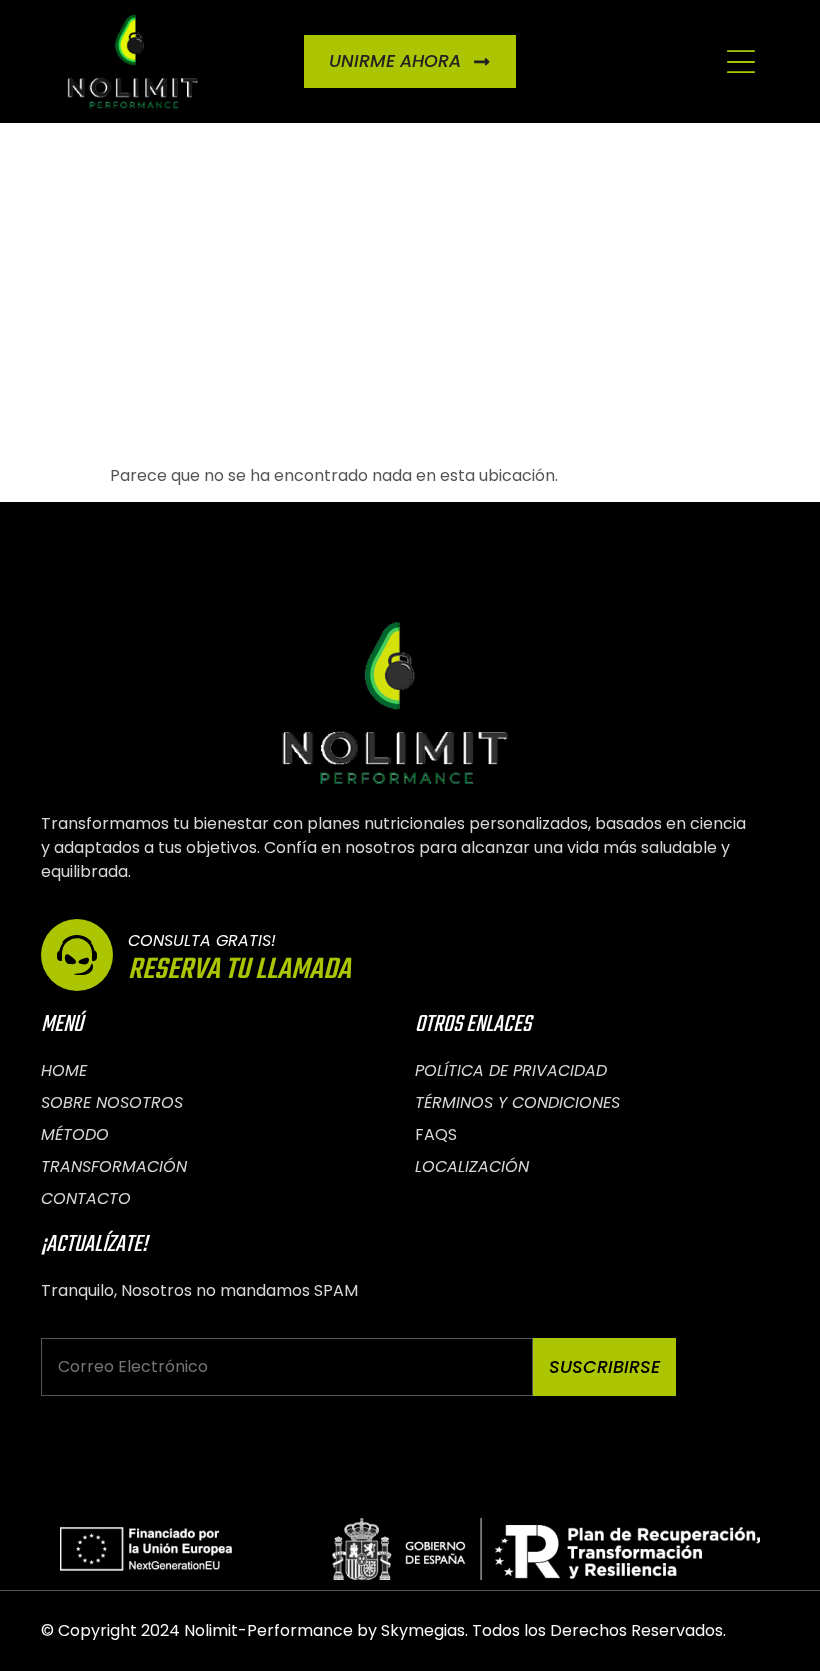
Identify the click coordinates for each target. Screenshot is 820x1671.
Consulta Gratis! (202, 940)
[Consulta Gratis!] (77, 955)
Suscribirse (604, 1367)
